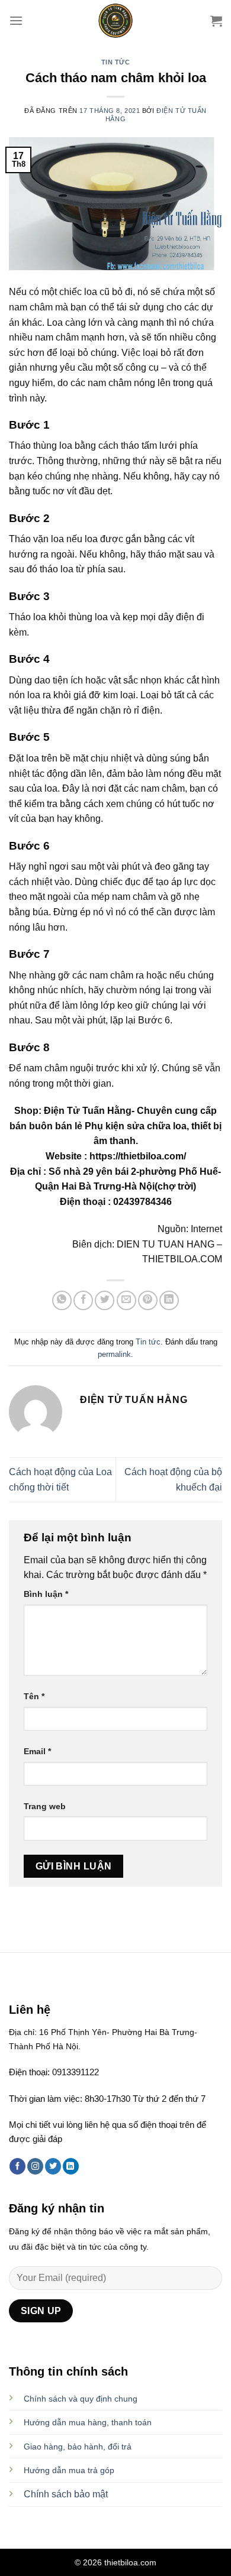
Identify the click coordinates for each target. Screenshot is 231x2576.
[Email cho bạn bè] (126, 1300)
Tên (34, 1696)
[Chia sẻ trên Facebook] (83, 1300)
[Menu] (16, 20)
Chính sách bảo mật (66, 2494)
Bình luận (46, 1594)
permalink (114, 1354)
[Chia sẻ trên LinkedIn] (169, 1300)
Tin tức (116, 62)
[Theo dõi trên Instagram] (35, 2166)
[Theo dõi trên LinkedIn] (71, 2166)
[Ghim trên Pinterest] (148, 1300)
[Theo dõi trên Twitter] (53, 2166)
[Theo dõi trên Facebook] (17, 2166)
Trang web (45, 1806)
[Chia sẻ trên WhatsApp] (62, 1300)
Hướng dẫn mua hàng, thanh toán (88, 2422)
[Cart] (216, 21)
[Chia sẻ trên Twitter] (105, 1300)
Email (37, 1751)
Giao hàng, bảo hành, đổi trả (78, 2447)
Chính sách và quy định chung (81, 2399)
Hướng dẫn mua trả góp (69, 2470)
